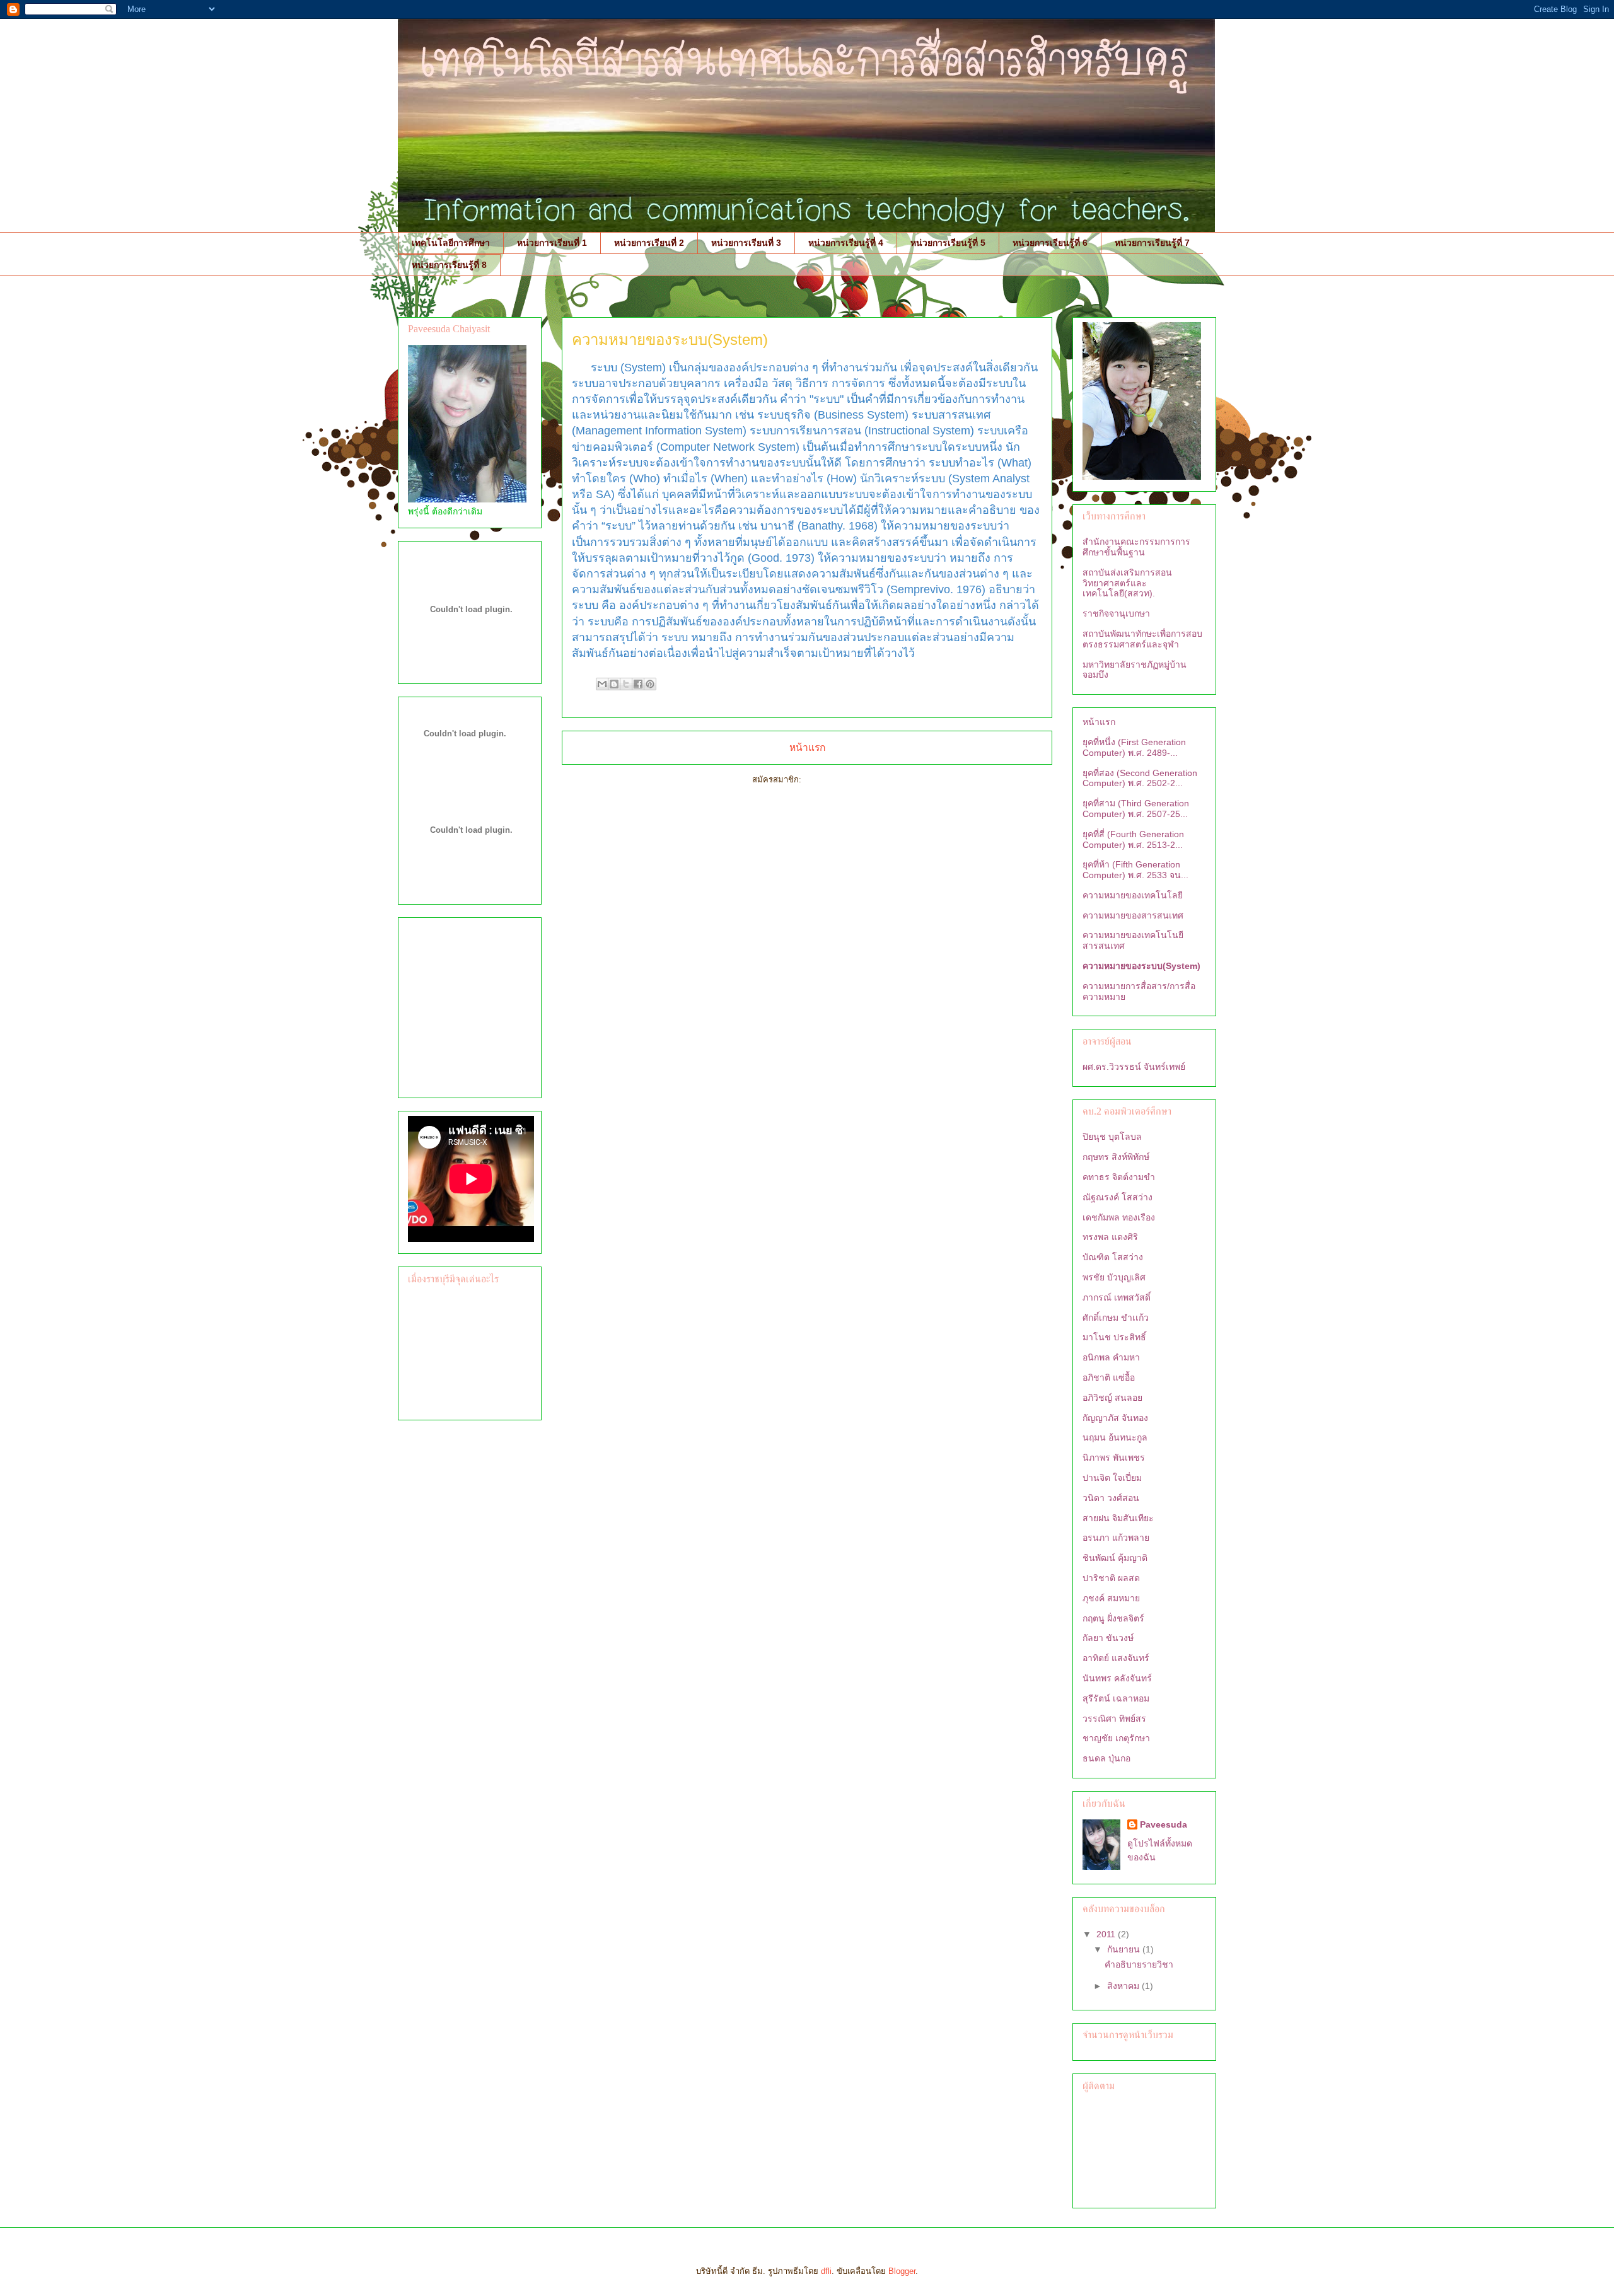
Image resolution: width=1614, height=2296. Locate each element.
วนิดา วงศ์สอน (1111, 1498)
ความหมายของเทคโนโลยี (1133, 895)
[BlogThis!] (614, 684)
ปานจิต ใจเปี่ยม (1112, 1478)
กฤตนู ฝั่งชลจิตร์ (1113, 1618)
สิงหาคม (1124, 1986)
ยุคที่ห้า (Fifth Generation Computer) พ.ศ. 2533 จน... (1135, 870)
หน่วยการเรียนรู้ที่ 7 (1152, 243)
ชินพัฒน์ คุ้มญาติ (1115, 1558)
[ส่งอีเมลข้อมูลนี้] (602, 684)
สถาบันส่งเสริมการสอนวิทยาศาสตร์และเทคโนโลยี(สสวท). (1127, 583)
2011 (1107, 1934)
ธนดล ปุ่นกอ (1106, 1758)
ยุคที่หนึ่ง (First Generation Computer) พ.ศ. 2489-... (1134, 747)
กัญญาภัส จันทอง (1115, 1418)
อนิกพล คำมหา (1111, 1357)
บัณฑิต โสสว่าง (1113, 1257)
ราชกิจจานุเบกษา (1116, 613)
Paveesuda (1164, 1824)
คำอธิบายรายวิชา (1139, 1964)
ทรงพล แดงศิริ (1110, 1237)
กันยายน (1125, 1949)
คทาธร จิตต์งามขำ (1119, 1177)
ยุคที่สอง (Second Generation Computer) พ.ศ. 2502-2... (1140, 778)
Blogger (902, 2271)
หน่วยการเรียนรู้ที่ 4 (846, 243)
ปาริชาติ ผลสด (1111, 1578)
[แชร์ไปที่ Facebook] (638, 684)
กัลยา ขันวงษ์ (1108, 1638)
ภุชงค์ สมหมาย (1111, 1598)
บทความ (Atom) (833, 780)
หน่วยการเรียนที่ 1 (552, 243)
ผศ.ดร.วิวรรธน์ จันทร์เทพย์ (1134, 1067)
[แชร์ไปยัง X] (626, 684)
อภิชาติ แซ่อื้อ (1109, 1377)
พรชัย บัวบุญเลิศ (1114, 1277)
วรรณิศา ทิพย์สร (1114, 1719)
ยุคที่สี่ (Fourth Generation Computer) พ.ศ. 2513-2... (1133, 839)
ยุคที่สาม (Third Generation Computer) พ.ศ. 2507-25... (1136, 809)
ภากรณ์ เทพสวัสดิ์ (1117, 1297)
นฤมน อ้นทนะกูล (1115, 1437)
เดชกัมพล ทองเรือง (1119, 1217)
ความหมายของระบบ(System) (1141, 966)
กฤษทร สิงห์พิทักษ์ (1116, 1157)
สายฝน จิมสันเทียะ (1118, 1518)
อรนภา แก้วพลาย (1116, 1538)
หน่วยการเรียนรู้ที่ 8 (449, 265)
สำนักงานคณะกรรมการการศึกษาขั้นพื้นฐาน (1136, 547)
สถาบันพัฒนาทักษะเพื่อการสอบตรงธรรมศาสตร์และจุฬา (1142, 639)
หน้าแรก (807, 747)
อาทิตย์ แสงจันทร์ (1116, 1658)
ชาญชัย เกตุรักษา (1116, 1738)
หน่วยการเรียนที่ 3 (746, 243)
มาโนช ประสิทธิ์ (1114, 1337)
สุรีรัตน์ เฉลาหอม (1116, 1698)
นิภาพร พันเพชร (1114, 1458)
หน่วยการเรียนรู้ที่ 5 (948, 243)
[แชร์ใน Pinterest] (650, 684)
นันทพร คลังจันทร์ (1117, 1678)
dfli (826, 2271)
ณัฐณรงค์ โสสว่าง (1118, 1197)
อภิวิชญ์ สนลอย (1112, 1398)
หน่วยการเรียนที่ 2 (649, 243)
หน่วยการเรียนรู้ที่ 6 (1050, 243)
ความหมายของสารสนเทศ (1133, 915)
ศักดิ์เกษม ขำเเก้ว (1116, 1318)
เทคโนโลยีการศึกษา (451, 243)
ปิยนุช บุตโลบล (1112, 1137)
